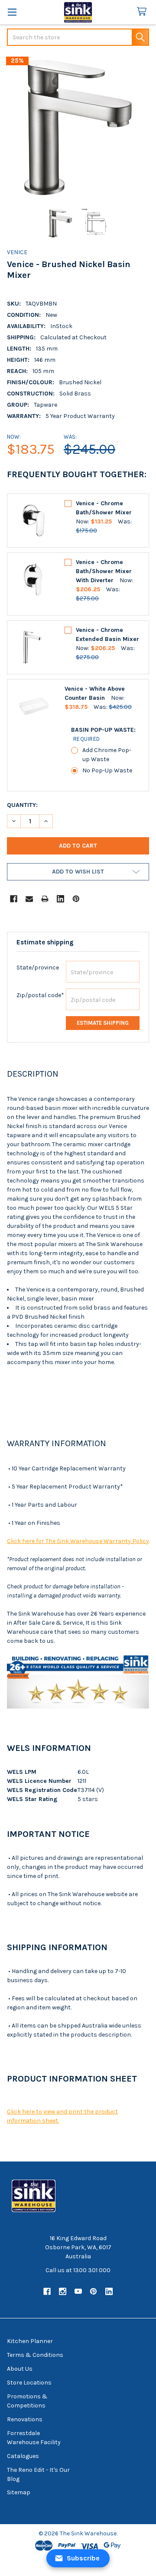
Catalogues (23, 2456)
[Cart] (143, 12)
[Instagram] (63, 2291)
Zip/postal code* (40, 995)
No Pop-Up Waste (107, 770)
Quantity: (22, 805)
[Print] (45, 899)
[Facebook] (14, 899)
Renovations (25, 2419)
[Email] (29, 899)
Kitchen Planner (30, 2341)
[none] (78, 128)
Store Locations (29, 2383)
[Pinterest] (76, 899)
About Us (20, 2369)
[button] (78, 872)
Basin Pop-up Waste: (103, 734)
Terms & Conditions (35, 2355)
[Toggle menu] (12, 12)
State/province (38, 968)
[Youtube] (78, 2291)
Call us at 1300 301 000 (78, 2270)
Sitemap (19, 2492)
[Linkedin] (60, 899)
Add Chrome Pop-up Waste (107, 755)
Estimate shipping (103, 1023)
